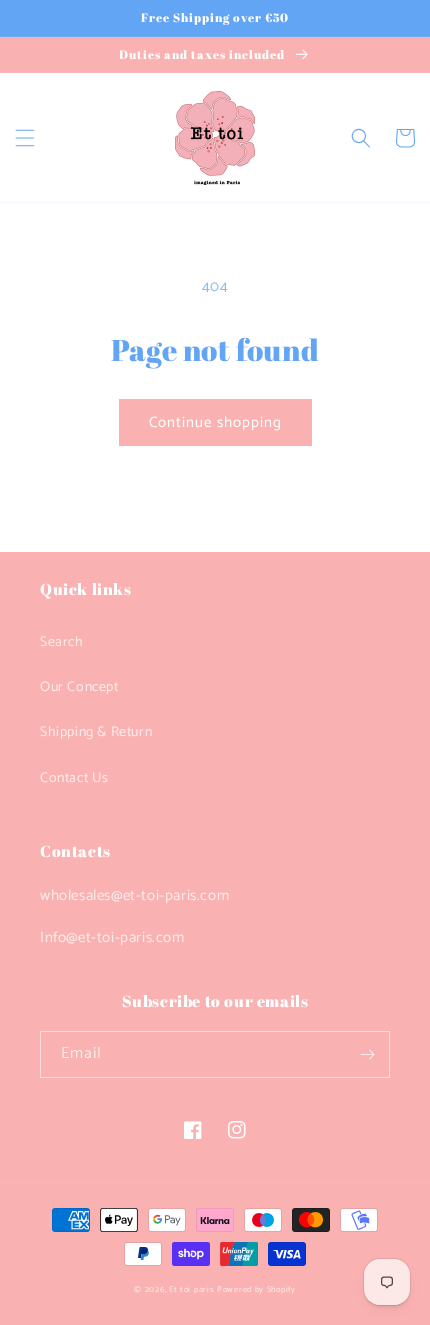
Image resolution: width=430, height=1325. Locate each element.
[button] (25, 138)
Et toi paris (191, 1289)
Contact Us (74, 778)
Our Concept (79, 687)
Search (62, 642)
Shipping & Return (96, 732)
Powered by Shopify (256, 1289)
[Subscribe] (367, 1054)
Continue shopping (215, 422)
